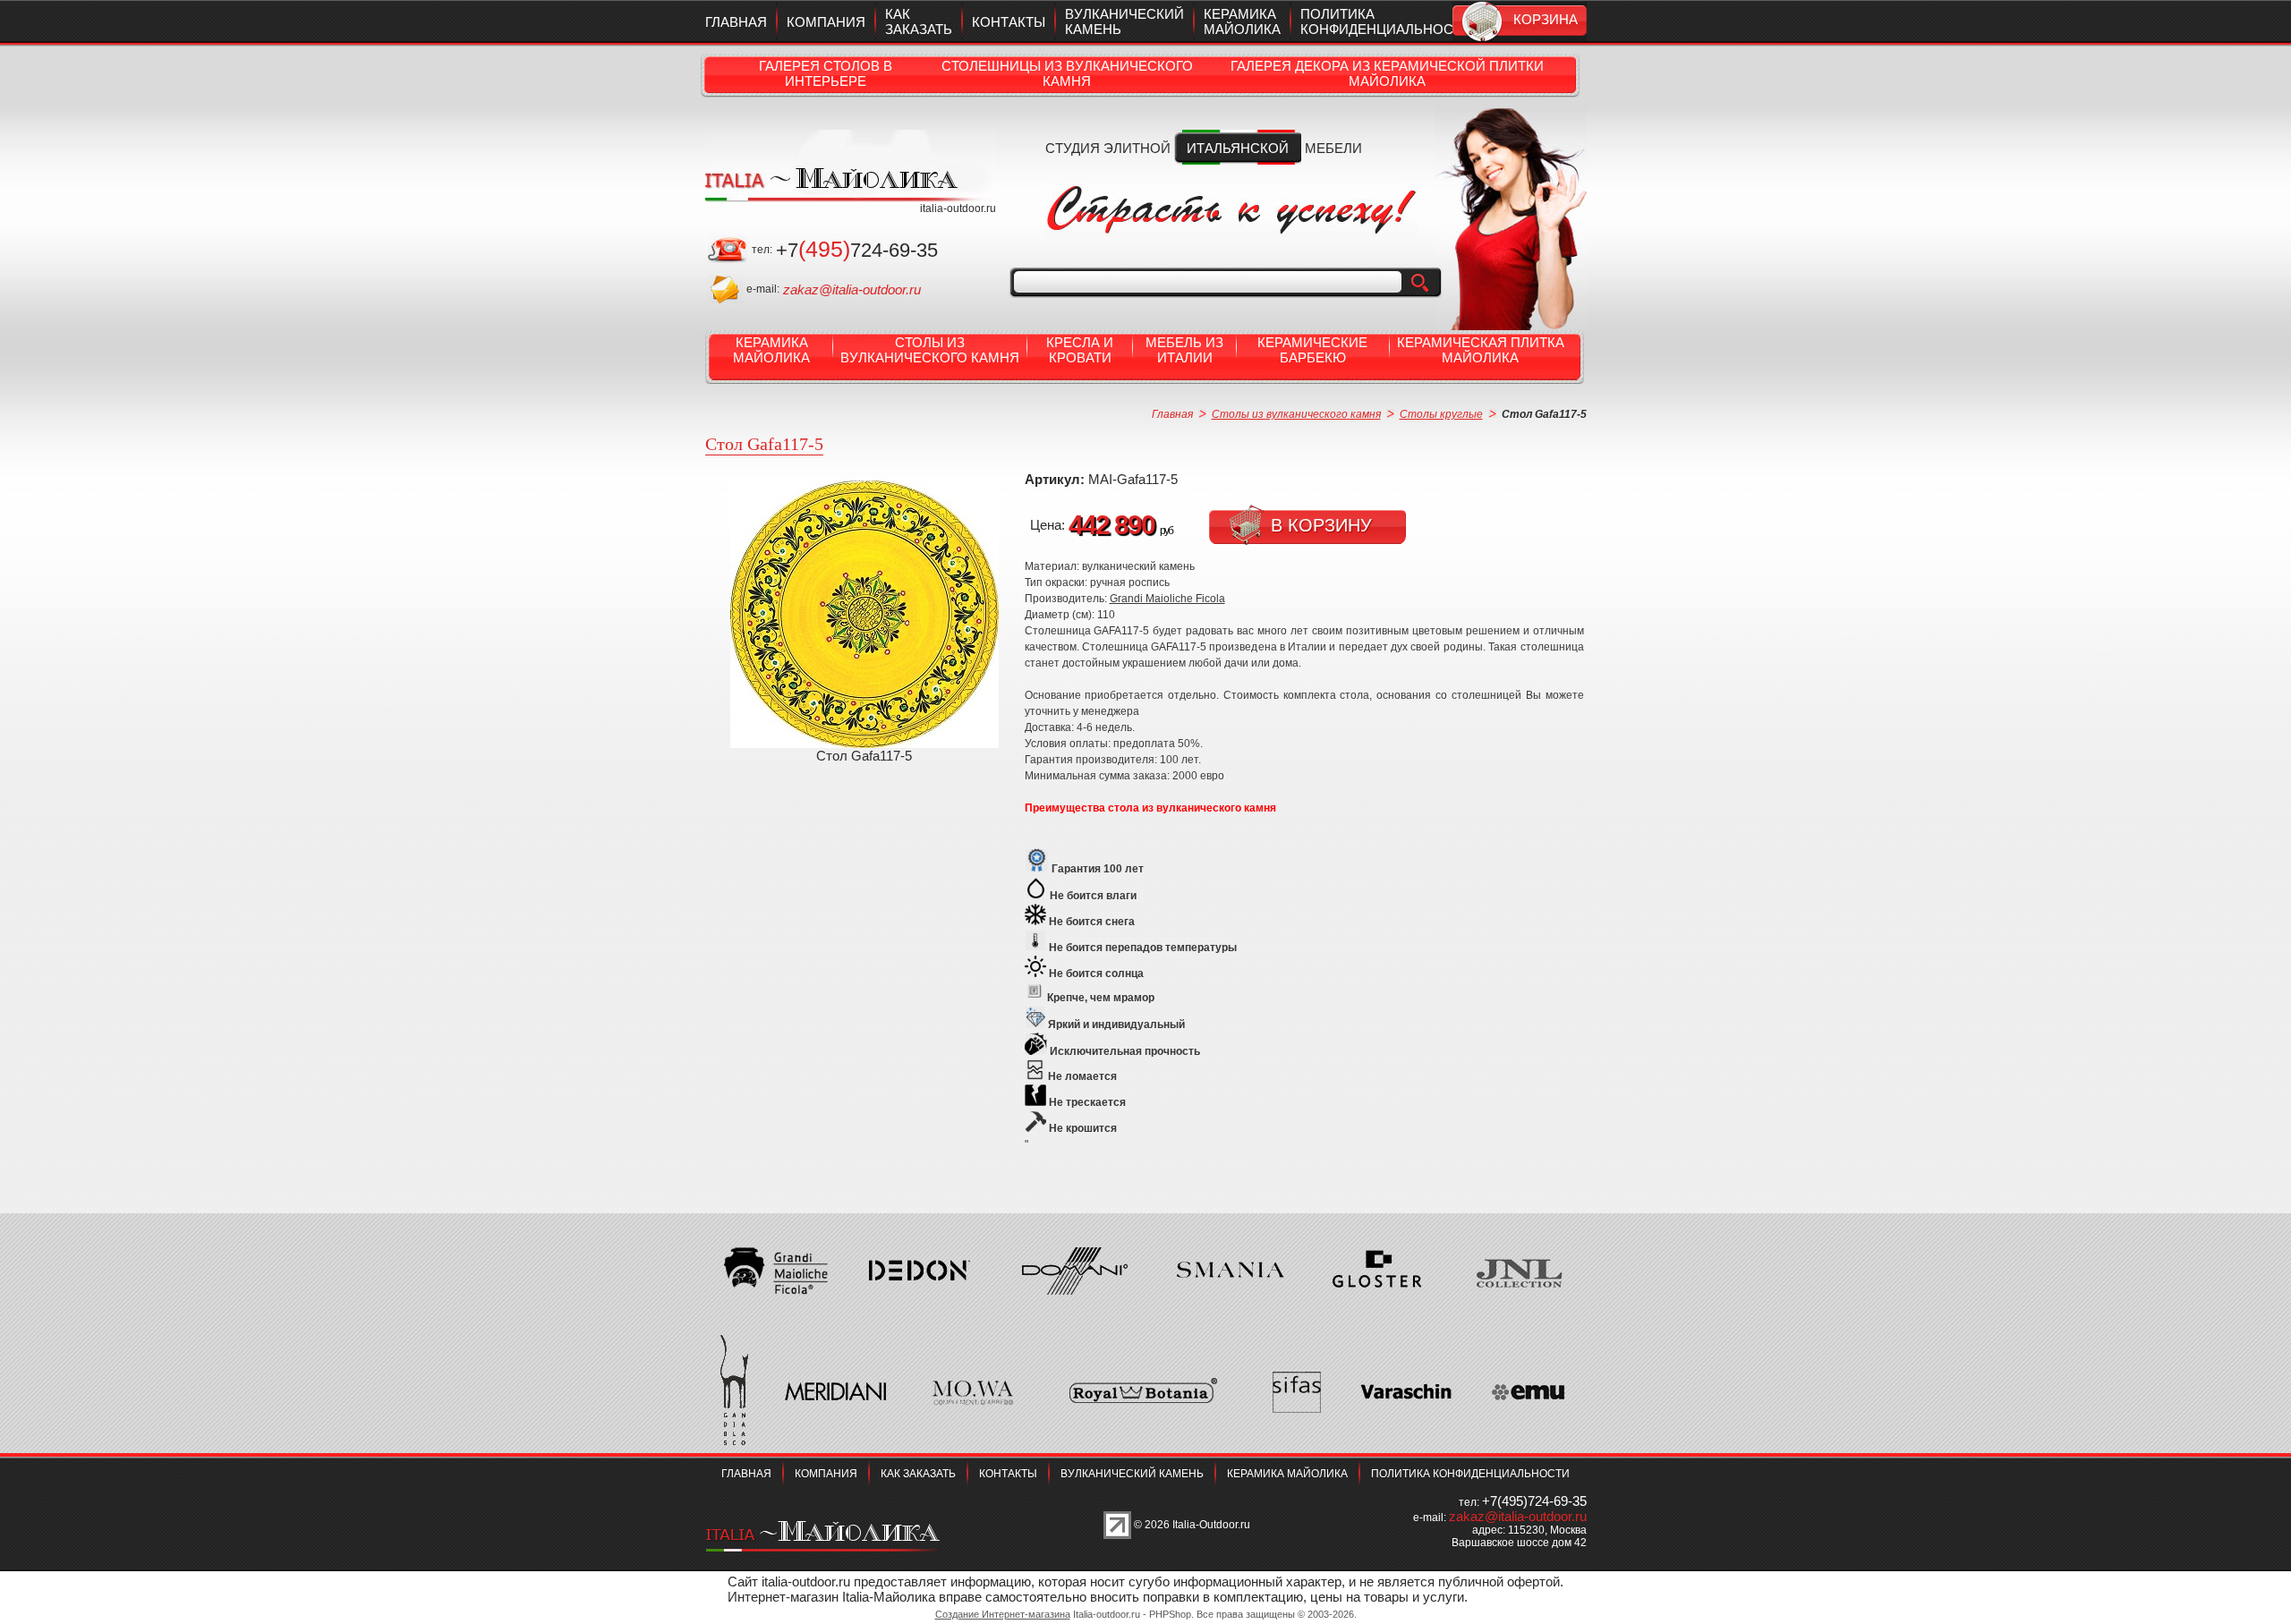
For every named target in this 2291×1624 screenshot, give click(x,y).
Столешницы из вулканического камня (1067, 73)
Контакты (1009, 22)
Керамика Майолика (771, 350)
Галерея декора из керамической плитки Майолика (1387, 73)
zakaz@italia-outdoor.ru (852, 289)
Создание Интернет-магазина (1003, 1614)
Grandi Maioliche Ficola (1167, 599)
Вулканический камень (1132, 1474)
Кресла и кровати (1080, 350)
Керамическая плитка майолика (1481, 350)
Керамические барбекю (1312, 350)
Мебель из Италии (1184, 350)
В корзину (1321, 525)
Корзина (1546, 19)
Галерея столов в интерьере (826, 73)
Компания (826, 22)
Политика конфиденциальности (1386, 21)
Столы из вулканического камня (930, 350)
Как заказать (919, 21)
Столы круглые (1441, 414)
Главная (736, 22)
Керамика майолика (1242, 21)
